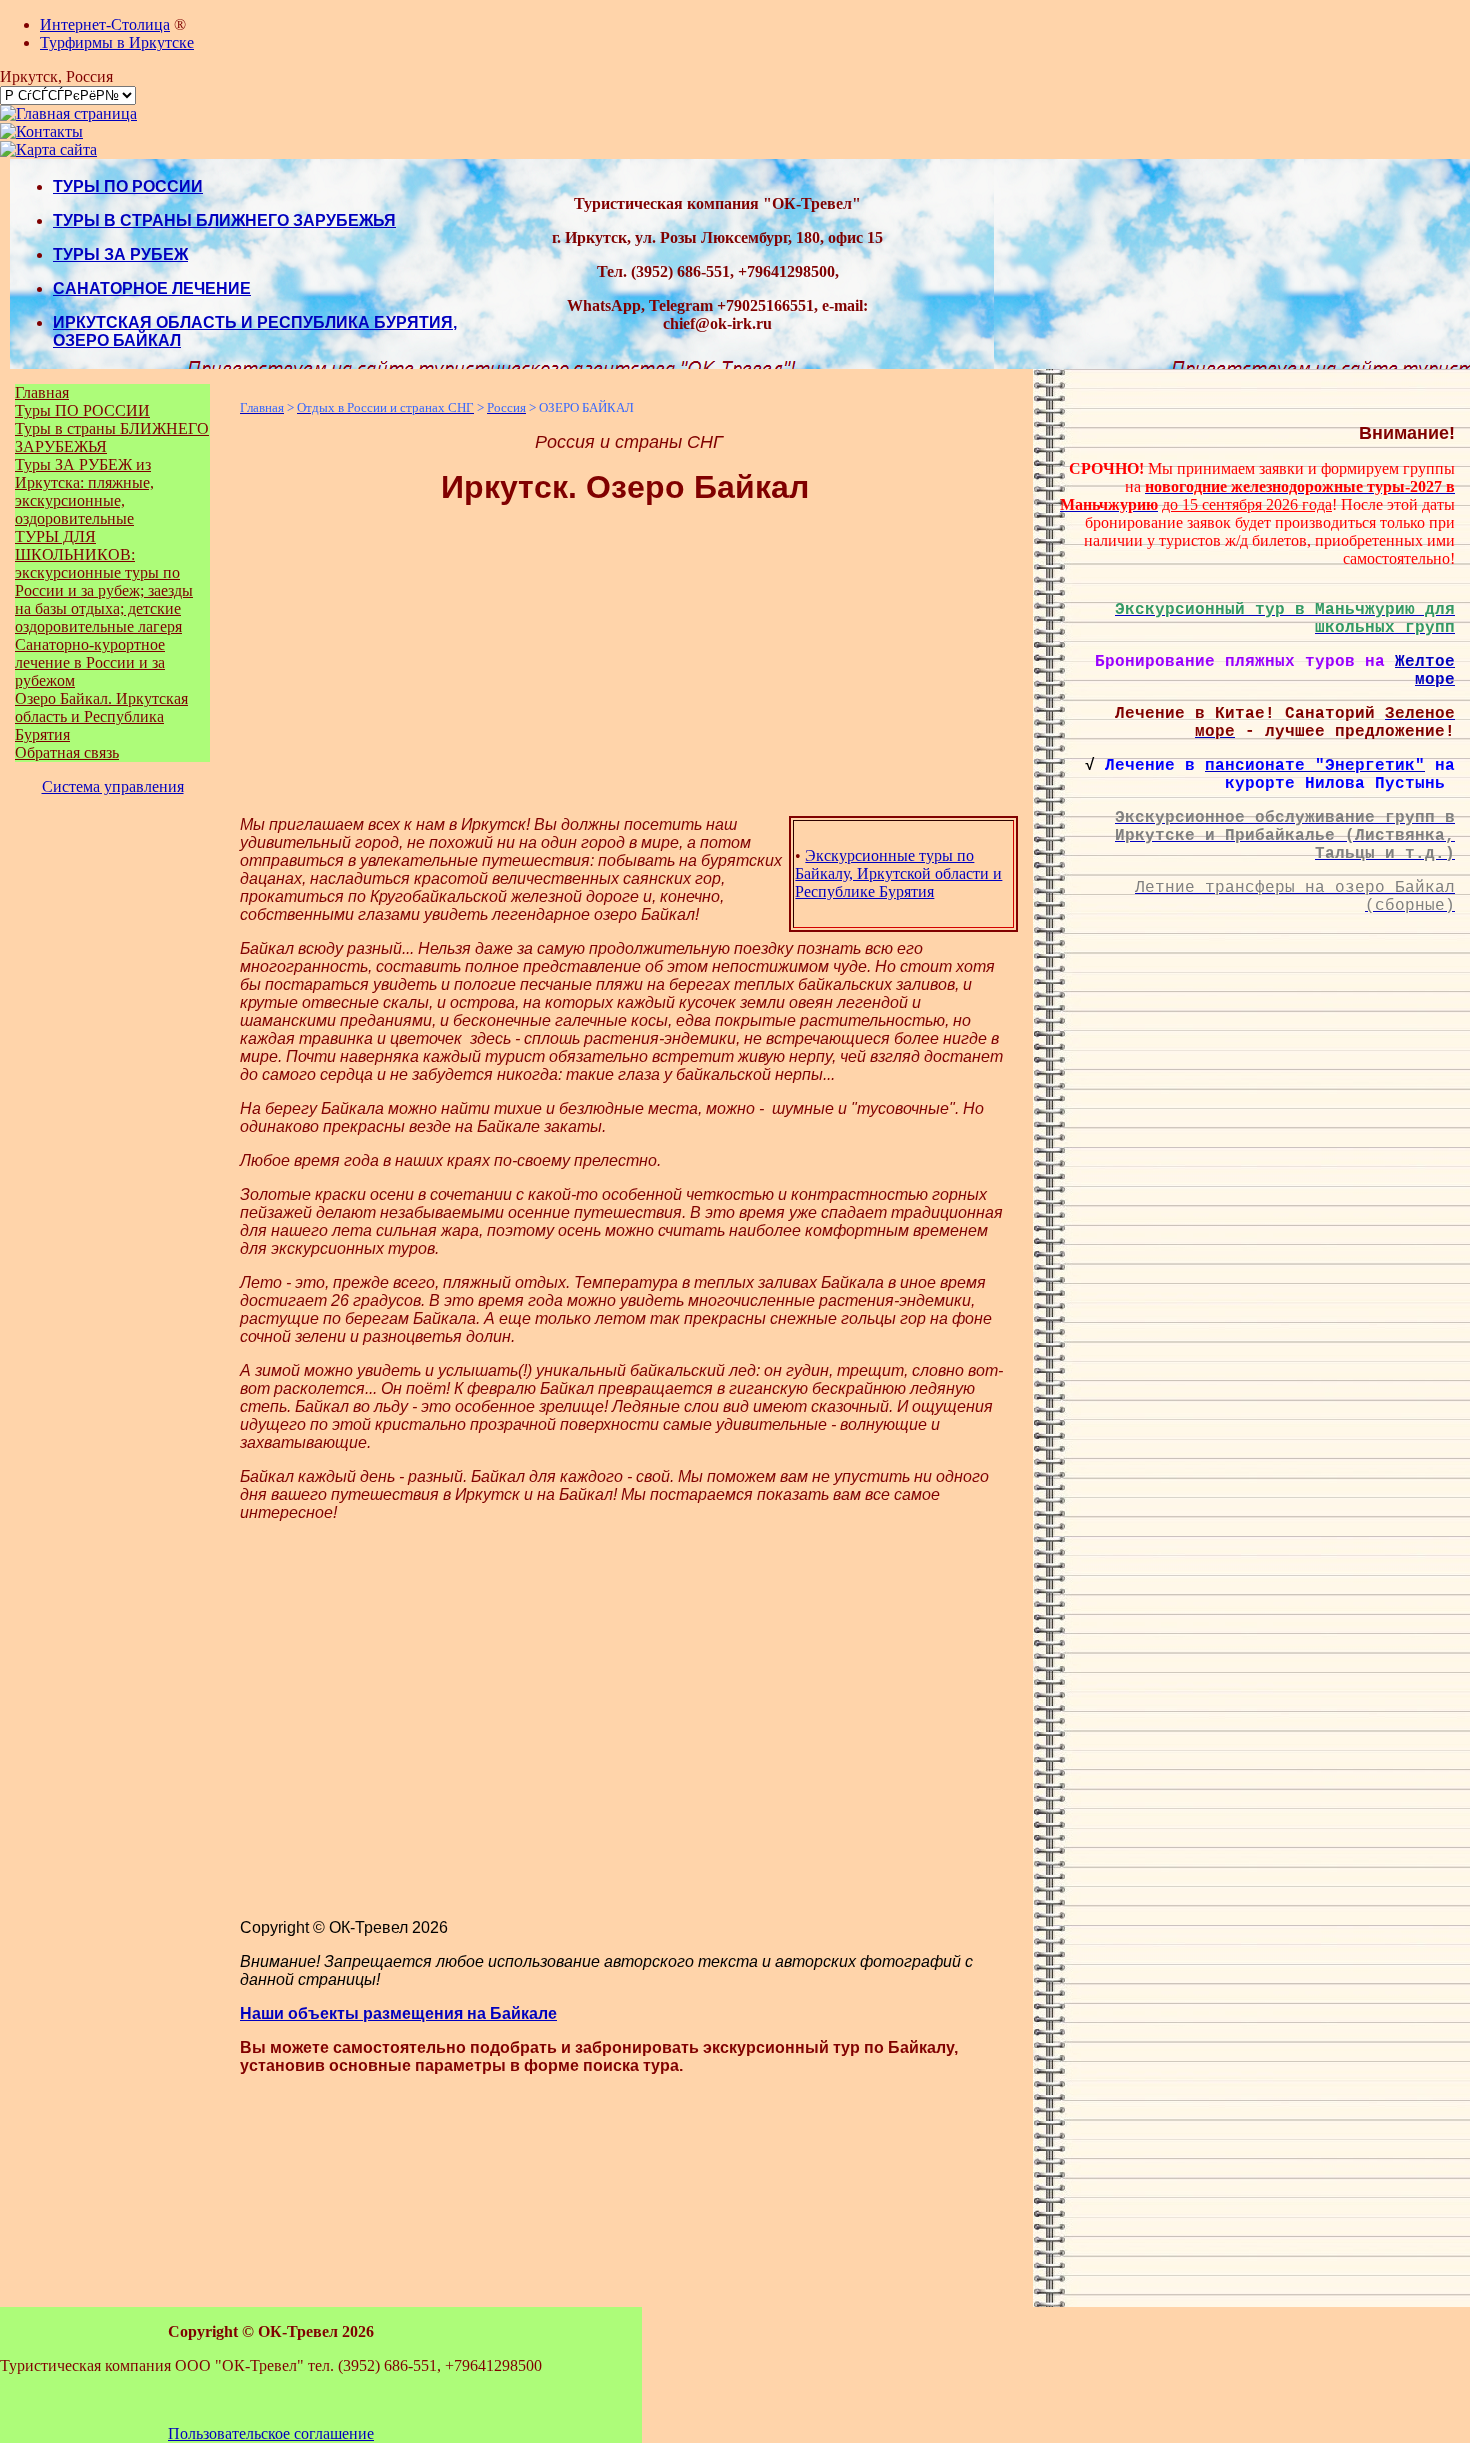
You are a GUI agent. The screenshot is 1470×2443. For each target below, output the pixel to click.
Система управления (113, 786)
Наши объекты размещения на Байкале (398, 2013)
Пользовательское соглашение (271, 2433)
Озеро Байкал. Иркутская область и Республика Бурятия (101, 716)
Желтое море (1425, 671)
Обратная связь (67, 752)
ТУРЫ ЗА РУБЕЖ (120, 254)
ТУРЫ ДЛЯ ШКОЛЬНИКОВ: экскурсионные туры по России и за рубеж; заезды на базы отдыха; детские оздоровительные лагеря (104, 581)
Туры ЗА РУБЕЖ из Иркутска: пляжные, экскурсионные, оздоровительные (84, 491)
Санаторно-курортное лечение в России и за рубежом (90, 662)
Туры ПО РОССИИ (82, 410)
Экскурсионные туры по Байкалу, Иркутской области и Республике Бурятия (898, 873)
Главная (42, 392)
